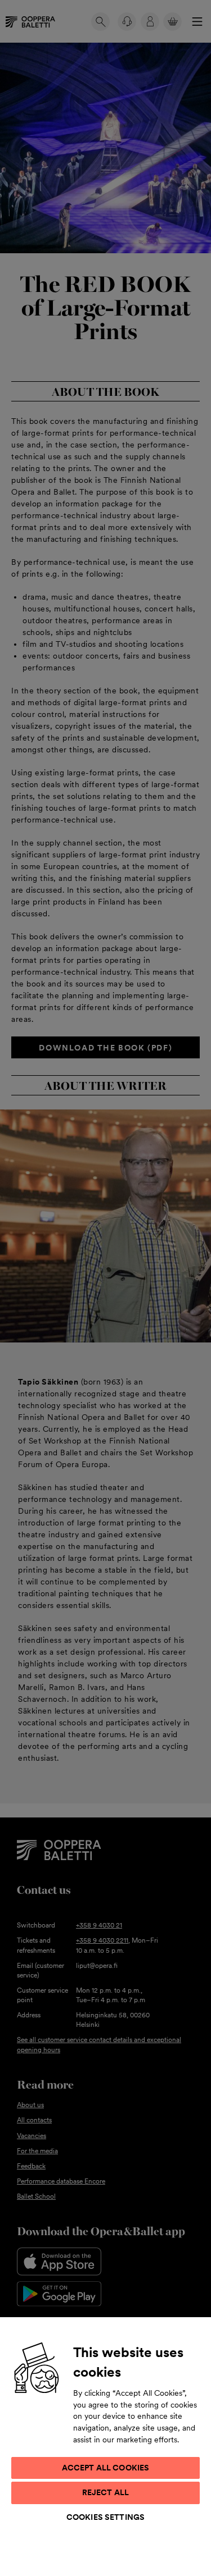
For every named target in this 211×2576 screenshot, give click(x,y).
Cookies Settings (105, 2517)
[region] (105, 2446)
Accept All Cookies (106, 2468)
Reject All (105, 2492)
